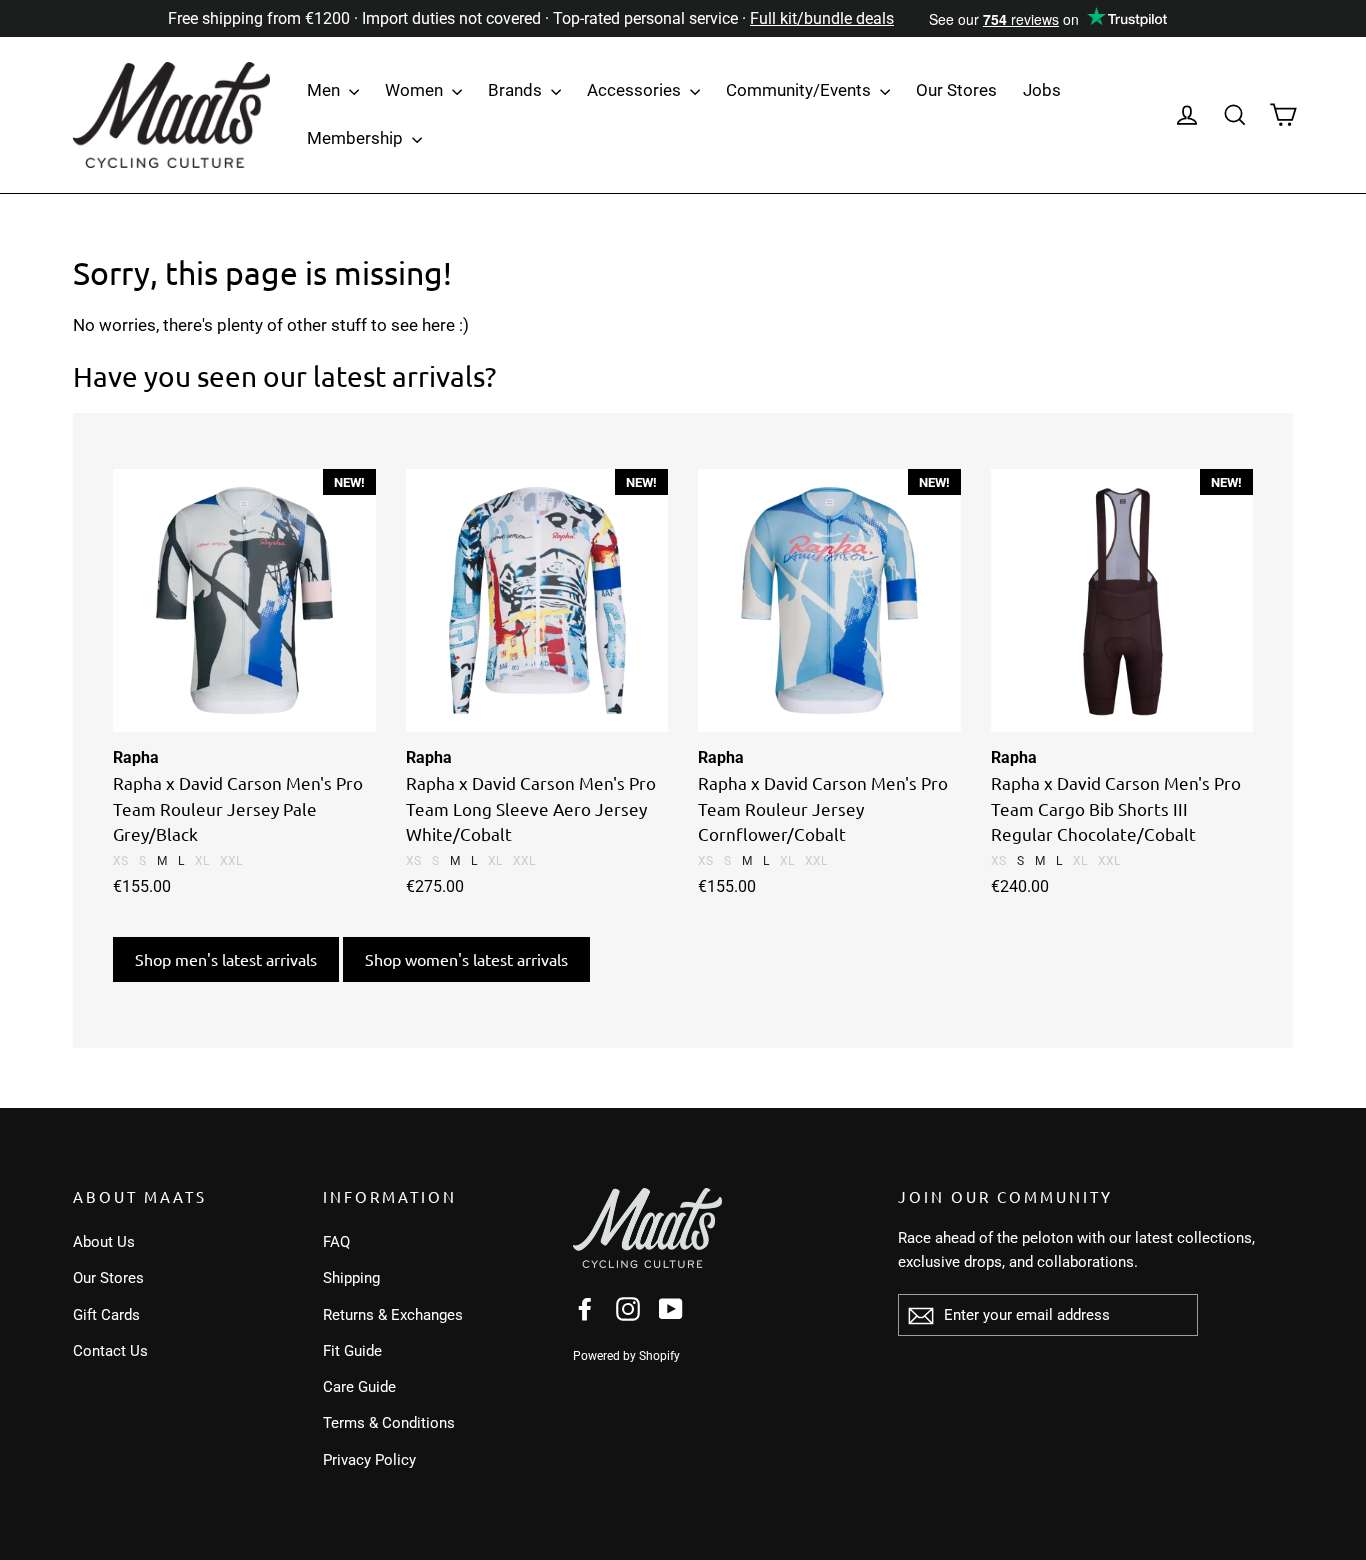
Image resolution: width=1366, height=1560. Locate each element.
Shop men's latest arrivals (226, 959)
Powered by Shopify (626, 1356)
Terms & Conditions (389, 1423)
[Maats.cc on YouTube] (671, 1308)
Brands (517, 90)
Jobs (1042, 90)
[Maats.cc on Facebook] (585, 1308)
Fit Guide (352, 1351)
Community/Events (800, 90)
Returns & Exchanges (393, 1315)
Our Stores (956, 90)
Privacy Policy (369, 1460)
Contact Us (110, 1351)
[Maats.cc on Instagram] (628, 1308)
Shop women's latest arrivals (466, 959)
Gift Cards (106, 1315)
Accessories (636, 90)
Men (325, 90)
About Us (104, 1242)
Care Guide (359, 1387)
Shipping (351, 1278)
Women (416, 90)
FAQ (336, 1242)
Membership (357, 138)
